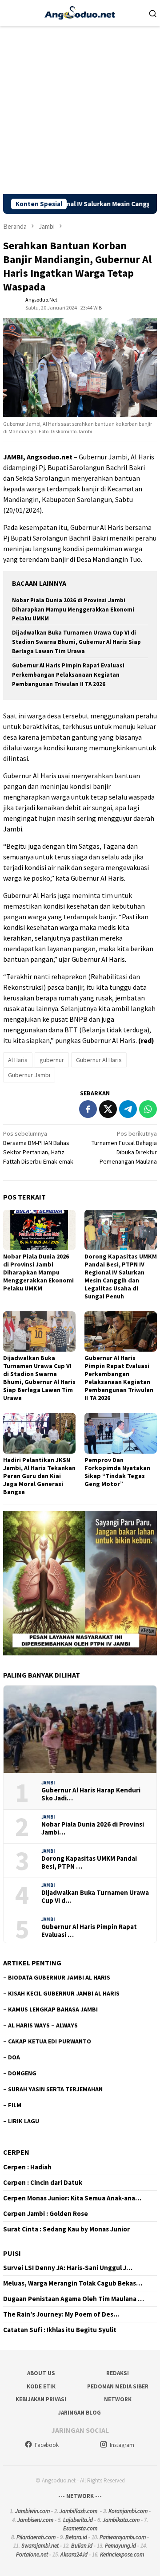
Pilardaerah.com (36, 2537)
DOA (14, 2057)
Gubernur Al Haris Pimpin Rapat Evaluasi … (89, 1931)
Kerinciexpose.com (122, 2554)
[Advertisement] (80, 110)
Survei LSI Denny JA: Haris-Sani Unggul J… (68, 2268)
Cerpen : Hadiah (27, 2167)
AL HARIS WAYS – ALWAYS (43, 2025)
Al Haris (18, 1060)
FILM (15, 2105)
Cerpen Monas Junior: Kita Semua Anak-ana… (72, 2198)
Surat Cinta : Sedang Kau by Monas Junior (66, 2229)
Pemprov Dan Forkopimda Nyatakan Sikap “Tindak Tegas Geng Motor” (117, 1472)
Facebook (47, 2445)
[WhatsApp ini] (148, 1109)
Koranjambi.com (128, 2511)
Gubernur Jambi (29, 1075)
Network (118, 2399)
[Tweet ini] (108, 1109)
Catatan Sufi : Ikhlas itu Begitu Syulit (60, 2330)
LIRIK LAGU (24, 2121)
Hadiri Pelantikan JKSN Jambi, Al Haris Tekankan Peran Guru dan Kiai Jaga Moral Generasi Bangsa (39, 1476)
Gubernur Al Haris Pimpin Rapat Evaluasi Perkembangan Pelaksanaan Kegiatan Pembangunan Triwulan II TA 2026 (68, 675)
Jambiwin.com (32, 2511)
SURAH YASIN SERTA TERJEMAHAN (55, 2089)
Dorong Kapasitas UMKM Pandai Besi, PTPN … (89, 1862)
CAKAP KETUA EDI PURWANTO (50, 2041)
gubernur (52, 1060)
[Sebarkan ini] (88, 1109)
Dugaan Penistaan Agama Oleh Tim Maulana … (74, 2299)
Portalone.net (32, 2554)
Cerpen (16, 2152)
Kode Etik (41, 2386)
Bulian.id (82, 2546)
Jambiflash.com (78, 2511)
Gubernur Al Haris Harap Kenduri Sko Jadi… (91, 1794)
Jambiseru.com (35, 2520)
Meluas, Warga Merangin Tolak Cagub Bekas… (73, 2283)
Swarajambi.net (40, 2546)
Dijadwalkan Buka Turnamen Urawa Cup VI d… (95, 1897)
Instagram (122, 2445)
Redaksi (118, 2373)
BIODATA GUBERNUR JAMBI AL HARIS (59, 1977)
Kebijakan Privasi (41, 2399)
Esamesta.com (80, 2528)
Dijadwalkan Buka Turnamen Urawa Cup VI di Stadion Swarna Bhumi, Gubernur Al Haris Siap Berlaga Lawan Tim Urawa (76, 642)
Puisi (12, 2253)
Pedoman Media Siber (118, 2386)
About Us (41, 2373)
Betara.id (76, 2537)
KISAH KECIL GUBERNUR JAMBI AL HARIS (64, 1993)
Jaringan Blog (79, 2413)
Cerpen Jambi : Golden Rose (46, 2214)
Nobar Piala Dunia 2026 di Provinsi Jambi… (93, 1828)
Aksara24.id (74, 2554)
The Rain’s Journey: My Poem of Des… (61, 2314)
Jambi (48, 1783)
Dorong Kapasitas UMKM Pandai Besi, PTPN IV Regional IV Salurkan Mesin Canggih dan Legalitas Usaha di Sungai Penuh (121, 1276)
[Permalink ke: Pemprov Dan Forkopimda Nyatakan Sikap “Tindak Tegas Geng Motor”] (121, 1433)
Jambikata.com (121, 2520)
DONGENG (22, 2073)
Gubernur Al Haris (99, 1060)
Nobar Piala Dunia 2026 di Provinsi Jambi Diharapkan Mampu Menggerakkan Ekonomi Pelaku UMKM (73, 610)
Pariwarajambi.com (123, 2537)
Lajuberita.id (78, 2520)
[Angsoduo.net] (80, 12)
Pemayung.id (120, 2546)
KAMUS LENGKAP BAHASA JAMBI (53, 2009)
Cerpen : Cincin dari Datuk (43, 2183)
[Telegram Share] (128, 1109)
